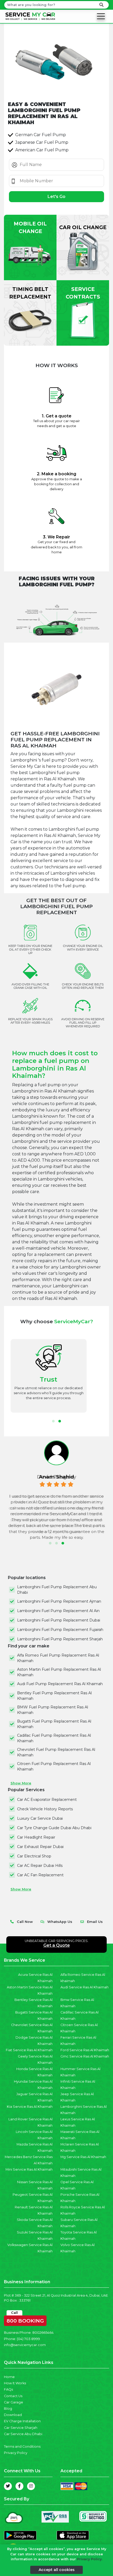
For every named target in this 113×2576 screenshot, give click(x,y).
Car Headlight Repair (36, 1837)
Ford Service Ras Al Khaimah (85, 2050)
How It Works (15, 2383)
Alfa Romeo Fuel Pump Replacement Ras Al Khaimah (58, 1658)
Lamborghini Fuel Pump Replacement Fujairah (60, 1630)
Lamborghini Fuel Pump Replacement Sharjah (60, 1639)
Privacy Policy (16, 2453)
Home (9, 2377)
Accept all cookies (57, 2570)
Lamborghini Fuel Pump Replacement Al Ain (58, 1611)
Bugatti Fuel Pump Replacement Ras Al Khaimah (54, 1724)
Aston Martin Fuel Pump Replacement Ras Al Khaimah (59, 1672)
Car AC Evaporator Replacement (47, 1800)
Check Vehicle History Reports (45, 1809)
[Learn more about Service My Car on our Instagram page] (31, 2486)
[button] (53, 1421)
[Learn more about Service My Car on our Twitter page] (8, 2486)
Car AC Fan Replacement (40, 1875)
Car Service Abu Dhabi (23, 2434)
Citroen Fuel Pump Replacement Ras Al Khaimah (54, 1766)
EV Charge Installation (22, 2421)
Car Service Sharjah (21, 2428)
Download (13, 2415)
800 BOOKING (25, 2320)
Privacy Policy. (90, 2559)
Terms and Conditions (22, 2447)
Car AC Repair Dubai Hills (40, 1866)
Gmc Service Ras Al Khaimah (85, 2056)
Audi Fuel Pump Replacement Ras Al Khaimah (60, 1684)
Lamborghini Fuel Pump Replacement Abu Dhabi (57, 1590)
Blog (8, 2409)
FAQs (8, 2389)
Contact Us (13, 2396)
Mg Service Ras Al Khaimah (83, 2157)
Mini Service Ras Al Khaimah (29, 2169)
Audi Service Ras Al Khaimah (84, 1987)
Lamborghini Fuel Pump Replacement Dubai (59, 1620)
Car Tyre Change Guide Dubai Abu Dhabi (54, 1828)
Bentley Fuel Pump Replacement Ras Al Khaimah (54, 1696)
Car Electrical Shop (34, 1856)
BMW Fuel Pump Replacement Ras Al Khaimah (53, 1710)
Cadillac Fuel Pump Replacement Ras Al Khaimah (54, 1738)
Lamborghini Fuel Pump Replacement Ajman (59, 1601)
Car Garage (14, 2402)
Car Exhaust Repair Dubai (40, 1847)
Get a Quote (57, 1945)
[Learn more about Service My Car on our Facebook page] (19, 2486)
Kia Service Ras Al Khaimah (30, 2107)
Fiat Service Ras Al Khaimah (29, 2050)
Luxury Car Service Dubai (40, 1818)
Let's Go (56, 197)
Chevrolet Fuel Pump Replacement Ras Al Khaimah (56, 1752)
